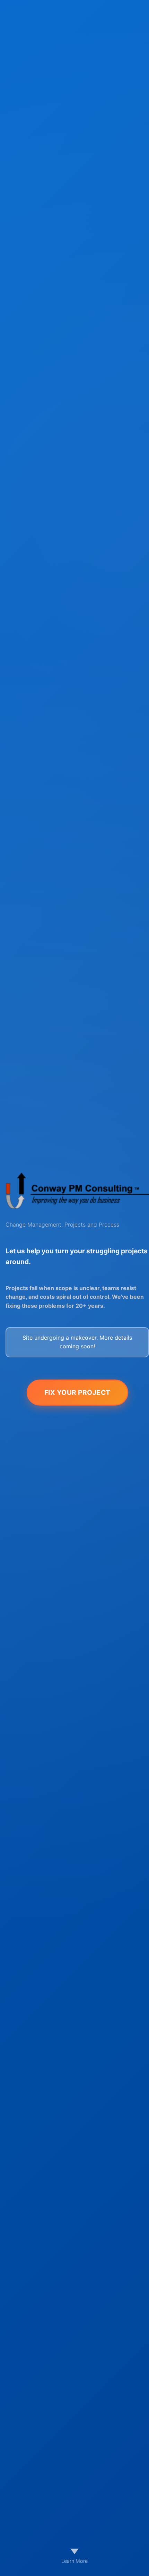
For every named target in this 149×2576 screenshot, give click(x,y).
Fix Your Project (77, 1392)
